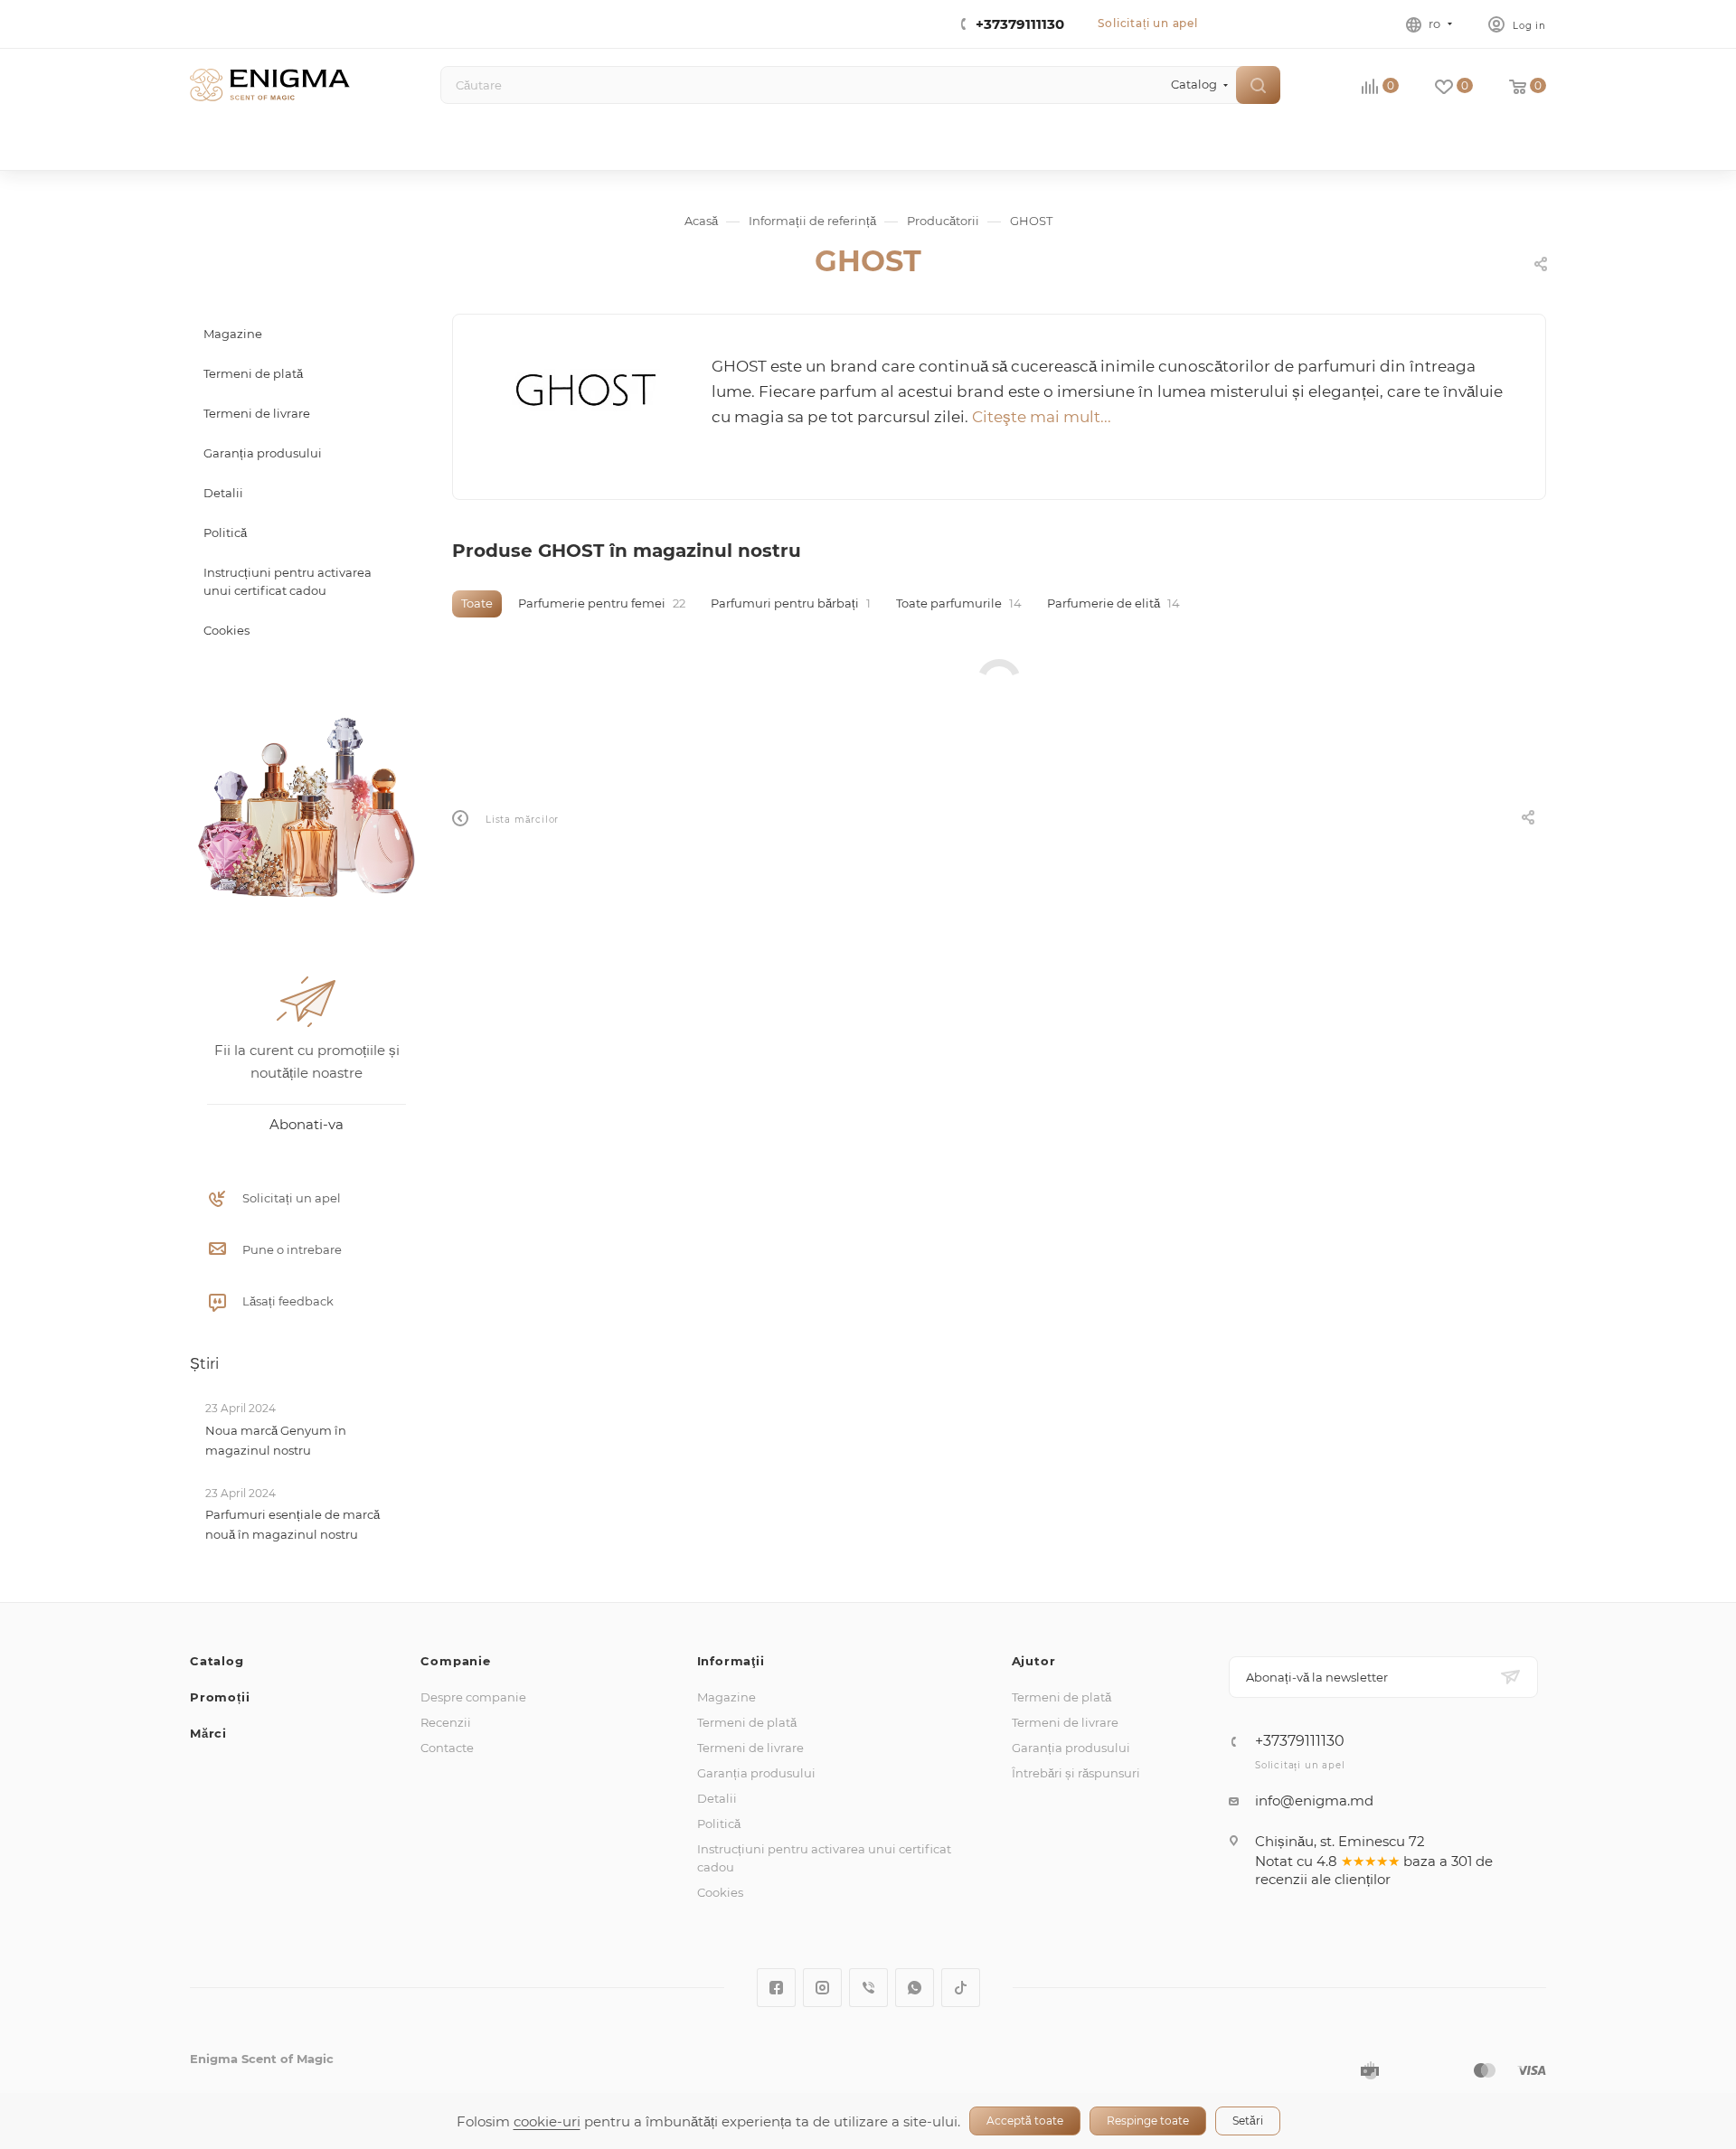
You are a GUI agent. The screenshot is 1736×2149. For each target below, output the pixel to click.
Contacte (447, 1748)
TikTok (961, 1988)
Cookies (720, 1892)
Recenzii (446, 1722)
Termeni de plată (747, 1722)
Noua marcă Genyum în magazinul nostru (276, 1440)
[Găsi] (1258, 85)
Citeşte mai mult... (1042, 417)
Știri (204, 1364)
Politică (719, 1824)
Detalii (717, 1798)
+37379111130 (1020, 24)
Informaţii (731, 1661)
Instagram (822, 1988)
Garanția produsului (756, 1773)
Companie (455, 1661)
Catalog (217, 1661)
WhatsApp (915, 1988)
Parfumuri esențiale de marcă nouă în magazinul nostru (292, 1524)
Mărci (208, 1733)
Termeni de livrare (750, 1748)
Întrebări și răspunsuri (1076, 1773)
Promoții (220, 1697)
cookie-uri (547, 2121)
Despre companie (473, 1697)
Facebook (776, 1988)
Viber (868, 1988)
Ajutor (1034, 1661)
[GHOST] (583, 390)
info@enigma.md (1314, 1800)
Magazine (726, 1697)
